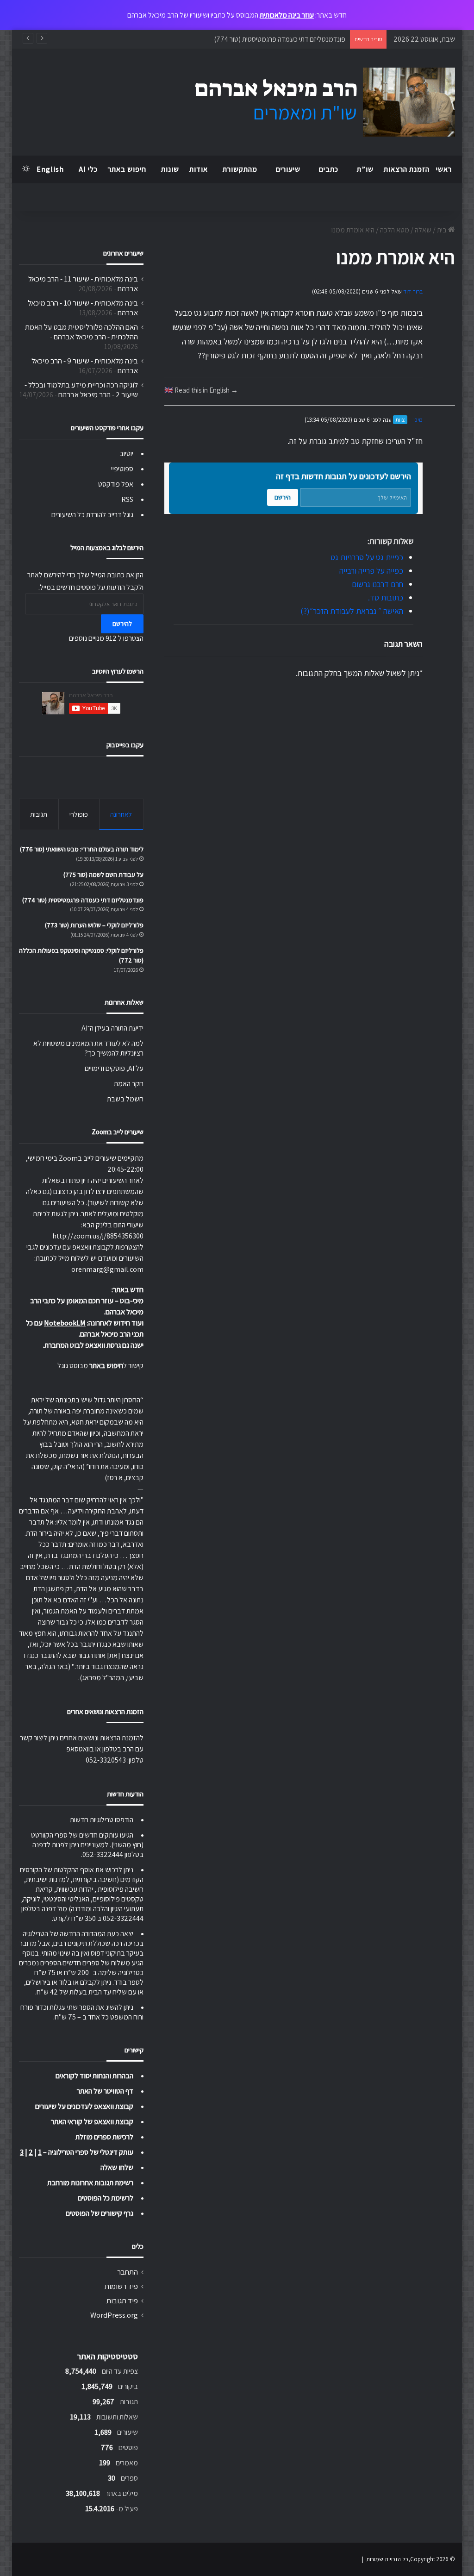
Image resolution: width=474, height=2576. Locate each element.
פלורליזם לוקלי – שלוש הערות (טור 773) (291, 39)
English (50, 169)
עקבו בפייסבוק (125, 745)
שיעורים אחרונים (123, 253)
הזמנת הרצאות (407, 169)
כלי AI (88, 169)
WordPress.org (114, 2315)
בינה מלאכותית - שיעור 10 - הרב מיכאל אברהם (83, 308)
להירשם (122, 624)
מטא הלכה (395, 230)
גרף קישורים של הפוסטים (100, 2213)
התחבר (128, 2272)
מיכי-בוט (132, 1301)
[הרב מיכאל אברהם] (316, 102)
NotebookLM (65, 1323)
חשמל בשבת (125, 1099)
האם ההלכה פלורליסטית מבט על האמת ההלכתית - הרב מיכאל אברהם (81, 332)
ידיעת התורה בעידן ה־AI (112, 1028)
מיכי (418, 420)
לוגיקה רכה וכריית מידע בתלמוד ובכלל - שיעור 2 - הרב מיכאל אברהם (81, 390)
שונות (170, 169)
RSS (127, 499)
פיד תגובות (122, 2301)
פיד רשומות (121, 2286)
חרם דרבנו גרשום (377, 584)
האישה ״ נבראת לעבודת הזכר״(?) (352, 611)
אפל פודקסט (116, 484)
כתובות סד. (386, 597)
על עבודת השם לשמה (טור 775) (103, 875)
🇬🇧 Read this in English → (201, 390)
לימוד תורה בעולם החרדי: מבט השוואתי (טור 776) (82, 849)
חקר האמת (129, 1084)
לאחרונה (121, 814)
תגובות (39, 814)
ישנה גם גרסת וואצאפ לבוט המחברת (94, 1345)
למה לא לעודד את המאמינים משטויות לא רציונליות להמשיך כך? (88, 1048)
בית (443, 230)
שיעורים (288, 169)
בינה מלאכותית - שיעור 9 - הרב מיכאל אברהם (85, 366)
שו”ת (365, 169)
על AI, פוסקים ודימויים (114, 1068)
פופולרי (79, 814)
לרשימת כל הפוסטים (106, 2198)
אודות (199, 169)
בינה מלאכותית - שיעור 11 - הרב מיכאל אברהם (83, 284)
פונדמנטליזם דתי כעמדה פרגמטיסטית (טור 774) (83, 900)
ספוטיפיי (122, 469)
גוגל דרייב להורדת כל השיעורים (92, 515)
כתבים (329, 169)
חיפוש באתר (127, 169)
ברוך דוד (413, 291)
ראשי (444, 169)
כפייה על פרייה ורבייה (371, 571)
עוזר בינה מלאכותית (287, 15)
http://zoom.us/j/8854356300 (98, 1236)
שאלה (423, 230)
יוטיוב (126, 453)
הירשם (283, 497)
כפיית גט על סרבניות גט (367, 557)
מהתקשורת (240, 169)
